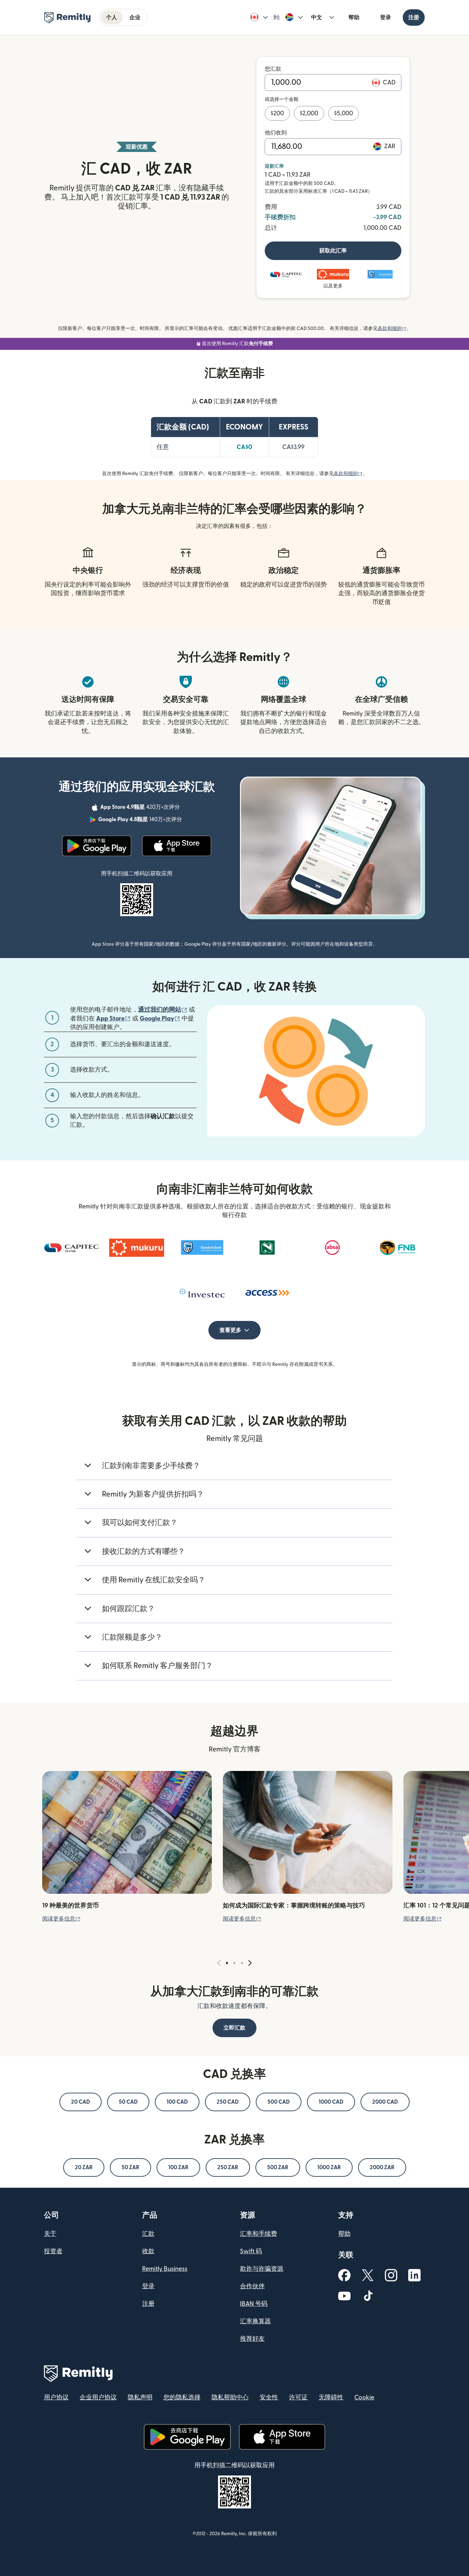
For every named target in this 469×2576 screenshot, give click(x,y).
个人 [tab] (112, 17)
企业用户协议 (98, 2397)
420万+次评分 (141, 808)
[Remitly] (67, 18)
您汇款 (273, 69)
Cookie (364, 2397)
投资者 (53, 2251)
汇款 (148, 2234)
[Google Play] (97, 846)
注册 (414, 17)
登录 (386, 17)
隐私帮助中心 (230, 2397)
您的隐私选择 (182, 2397)
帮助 (354, 17)
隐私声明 (140, 2397)
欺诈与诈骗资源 (262, 2269)
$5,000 (344, 113)
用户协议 (56, 2397)
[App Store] (177, 846)
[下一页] (250, 1963)
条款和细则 (392, 329)
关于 (50, 2234)
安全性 (269, 2397)
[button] (259, 17)
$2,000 (309, 113)
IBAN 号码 (254, 2304)
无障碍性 (331, 2397)
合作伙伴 (252, 2286)
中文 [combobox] (317, 17)
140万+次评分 (141, 820)
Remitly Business (165, 2269)
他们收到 (276, 133)
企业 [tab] (135, 17)
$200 (277, 113)
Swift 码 (251, 2251)
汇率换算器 (255, 2321)
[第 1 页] (227, 1963)
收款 (148, 2251)
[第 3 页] (242, 1963)
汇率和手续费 (259, 2234)
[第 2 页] (235, 1963)
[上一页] (219, 1963)
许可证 (298, 2397)
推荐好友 (252, 2339)
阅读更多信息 (61, 1919)
